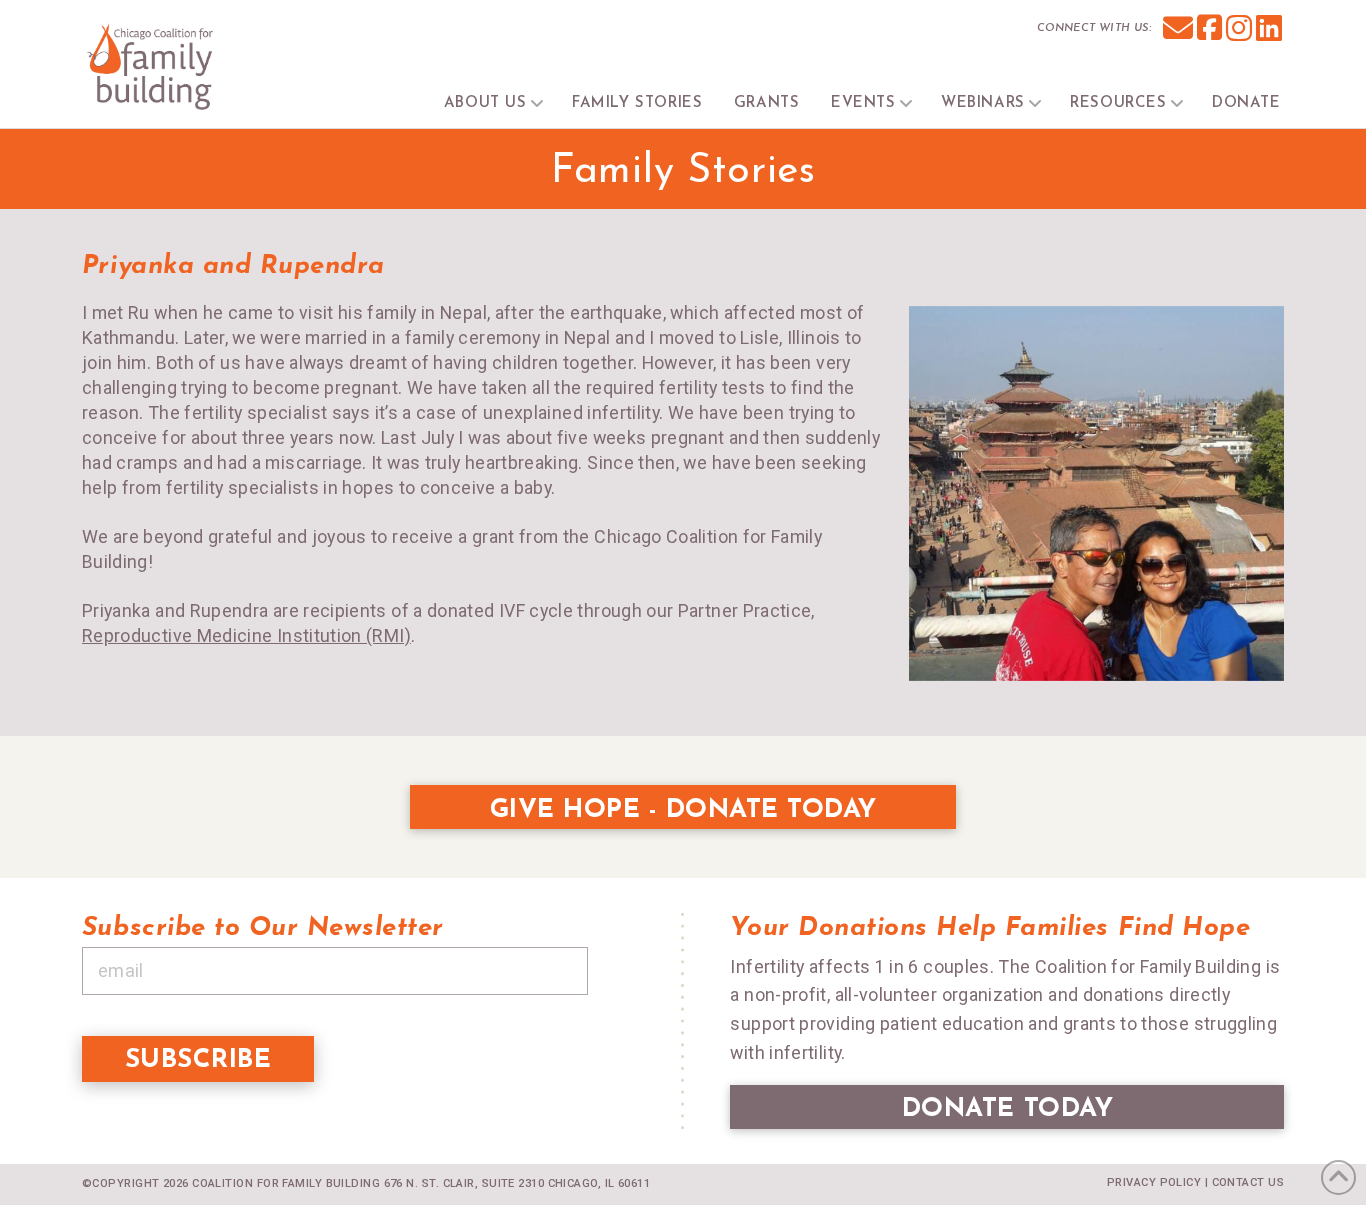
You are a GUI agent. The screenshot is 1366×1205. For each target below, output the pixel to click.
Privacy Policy (1154, 1182)
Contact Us (1248, 1182)
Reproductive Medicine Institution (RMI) (246, 635)
